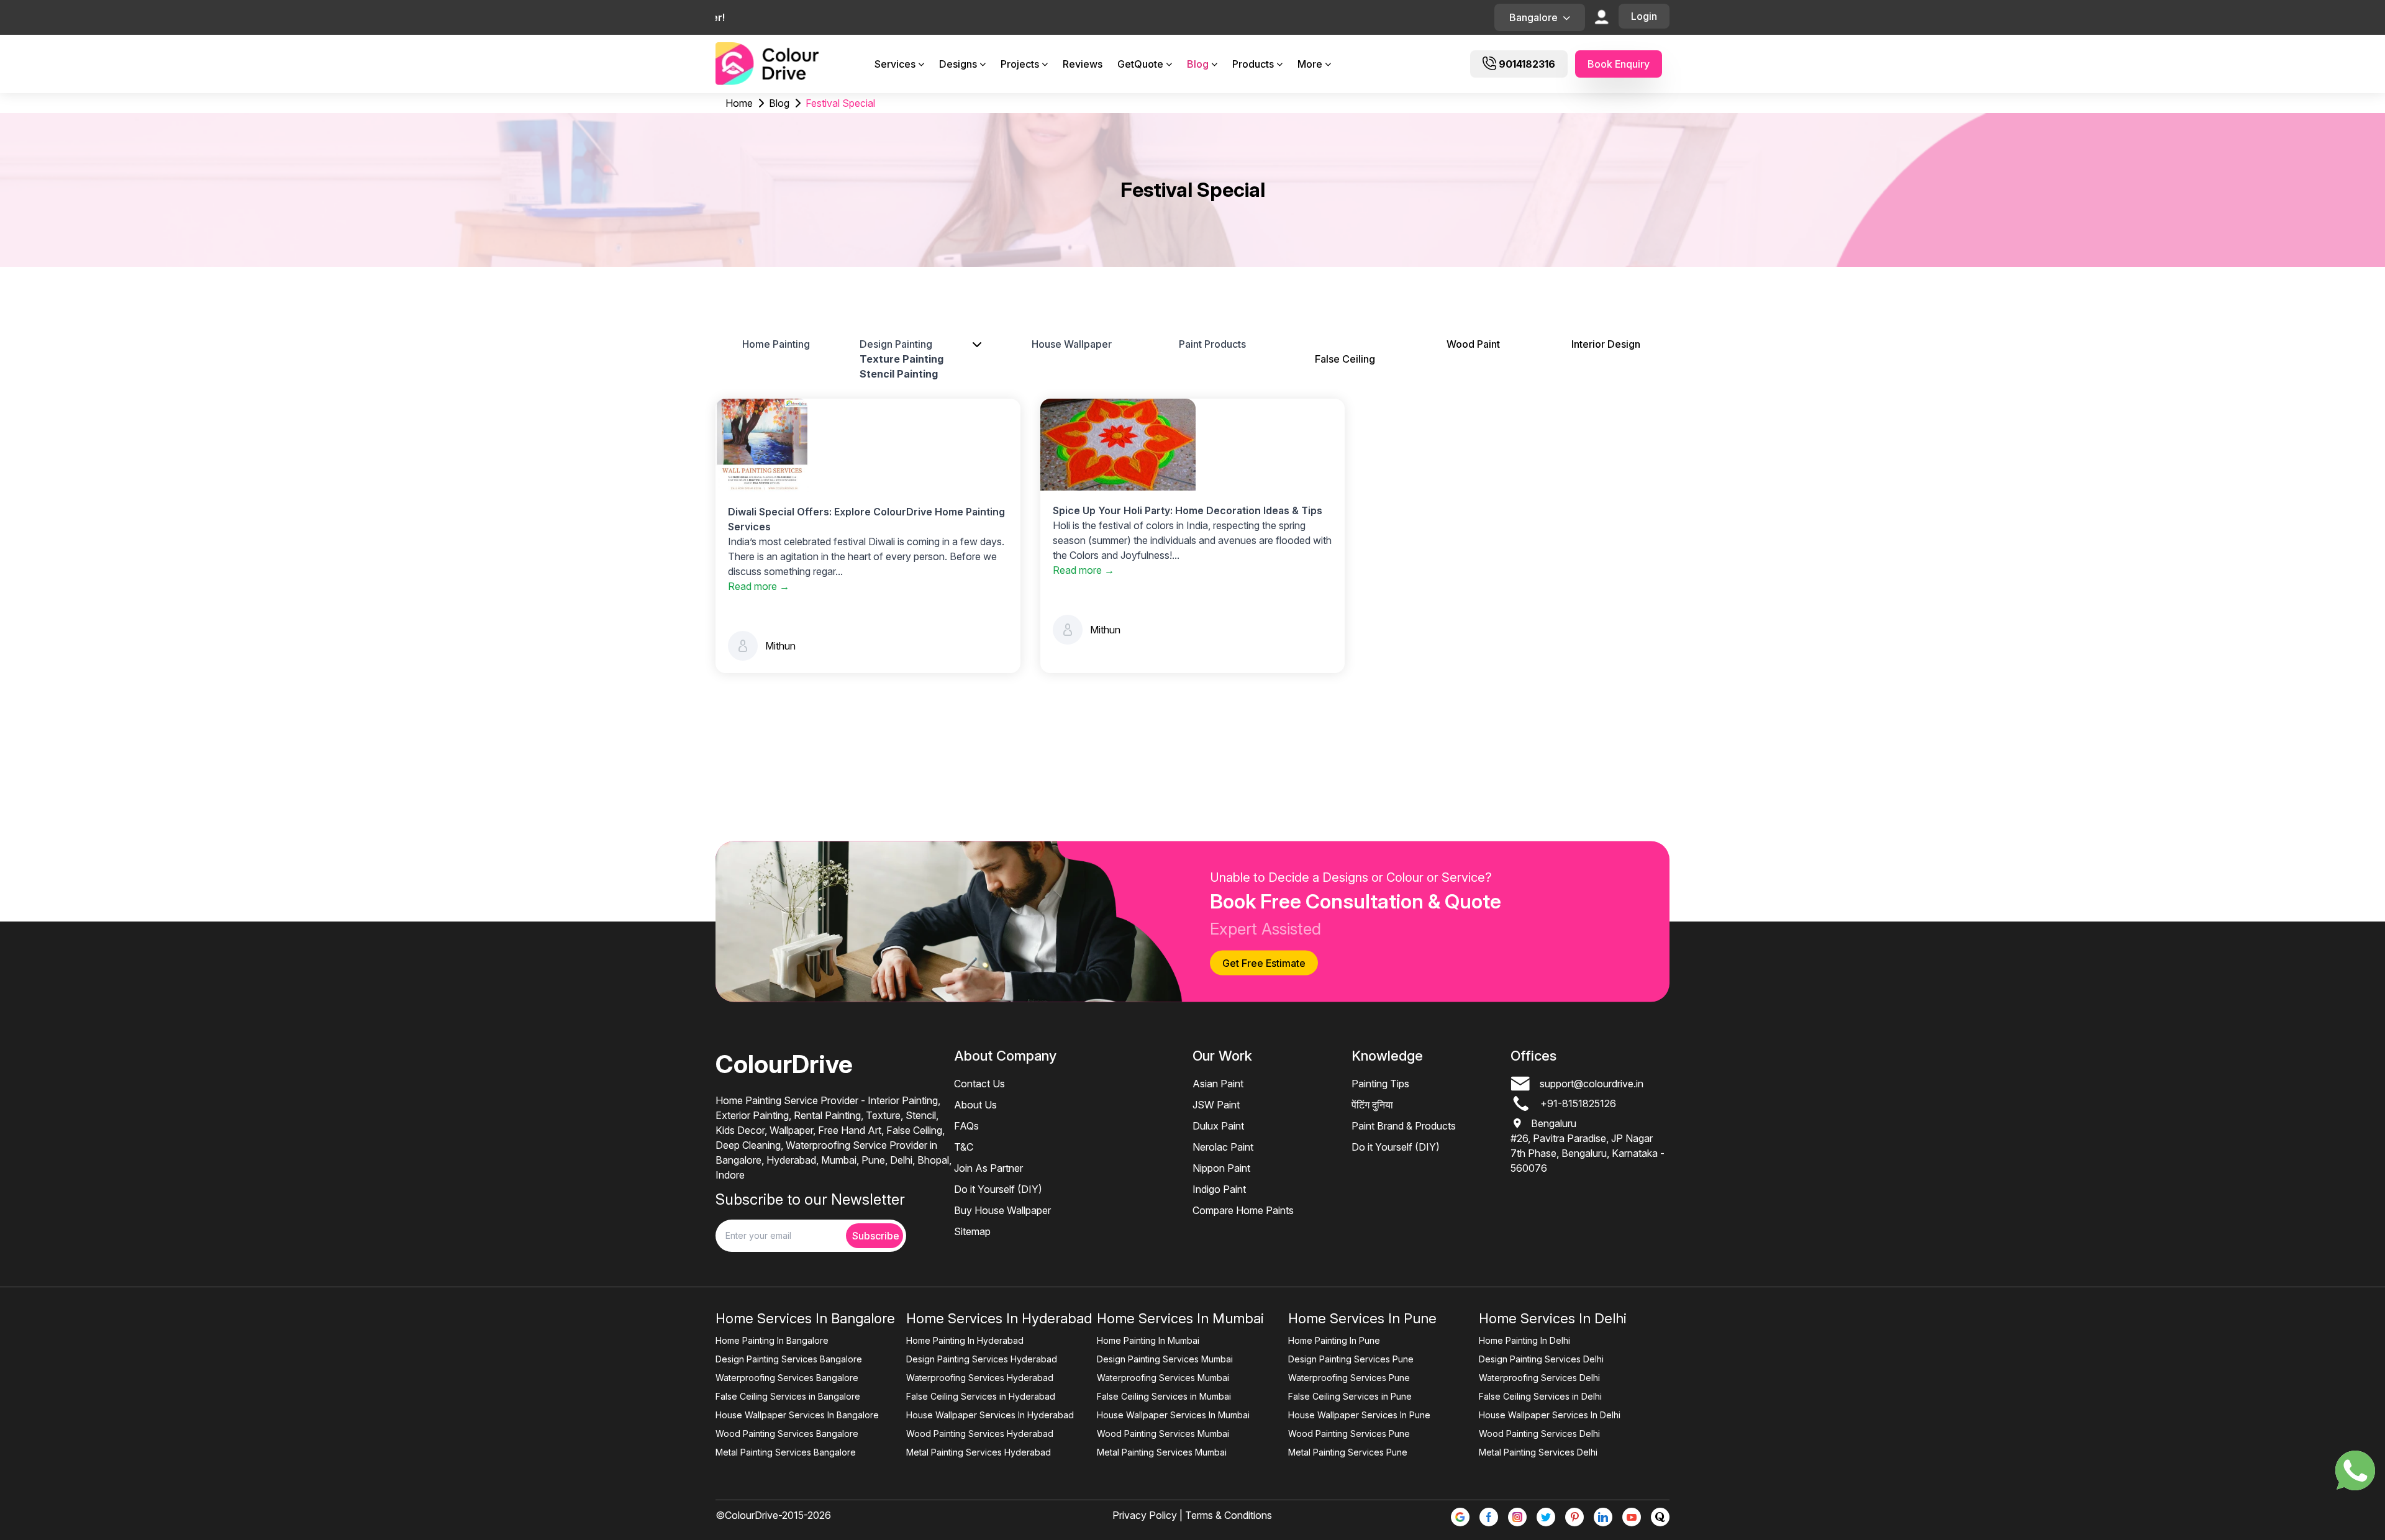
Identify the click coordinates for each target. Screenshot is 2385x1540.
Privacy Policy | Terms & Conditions (1192, 1515)
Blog (1198, 64)
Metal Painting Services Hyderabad (979, 1452)
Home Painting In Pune (1334, 1340)
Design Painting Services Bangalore (789, 1359)
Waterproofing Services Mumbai (1163, 1378)
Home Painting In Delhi (1524, 1340)
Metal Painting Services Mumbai (1162, 1452)
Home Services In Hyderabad (999, 1318)
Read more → (759, 586)
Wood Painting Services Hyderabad (980, 1434)
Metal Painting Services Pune (1348, 1452)
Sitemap (972, 1231)
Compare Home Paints (1243, 1210)
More (1310, 64)
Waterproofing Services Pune (1349, 1378)
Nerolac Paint (1223, 1147)
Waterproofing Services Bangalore (787, 1378)
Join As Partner (988, 1168)
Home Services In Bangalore (805, 1318)
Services (895, 64)
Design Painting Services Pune (1351, 1359)
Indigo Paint (1219, 1189)
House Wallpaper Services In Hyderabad (990, 1415)
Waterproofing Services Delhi (1539, 1378)
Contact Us (979, 1084)
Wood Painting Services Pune (1349, 1434)
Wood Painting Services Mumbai (1163, 1434)
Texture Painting (902, 359)
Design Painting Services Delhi (1541, 1359)
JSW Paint (1216, 1105)
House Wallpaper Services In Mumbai (1173, 1415)
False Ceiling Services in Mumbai (1164, 1396)
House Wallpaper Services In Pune (1359, 1415)
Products (1253, 64)
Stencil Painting (899, 374)
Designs (958, 64)
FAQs (966, 1126)
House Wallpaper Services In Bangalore (797, 1415)
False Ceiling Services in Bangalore (788, 1396)
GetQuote (1140, 64)
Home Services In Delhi (1553, 1318)
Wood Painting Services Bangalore (787, 1434)
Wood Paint (1473, 344)
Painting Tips (1380, 1084)
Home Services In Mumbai (1180, 1318)
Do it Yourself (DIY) (998, 1189)
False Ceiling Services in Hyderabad (981, 1396)
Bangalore (1533, 17)
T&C (964, 1147)
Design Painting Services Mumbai (1165, 1359)
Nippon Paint (1221, 1168)
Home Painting (776, 344)
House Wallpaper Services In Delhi (1550, 1415)
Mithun (780, 646)
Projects (1020, 64)
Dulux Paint (1218, 1126)
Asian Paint (1218, 1084)
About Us (975, 1105)
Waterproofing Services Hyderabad (980, 1378)
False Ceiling (1345, 359)
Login (1644, 16)
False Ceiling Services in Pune (1350, 1396)
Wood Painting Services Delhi (1539, 1434)
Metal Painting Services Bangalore (786, 1452)
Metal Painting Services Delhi (1538, 1452)
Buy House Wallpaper (1002, 1210)
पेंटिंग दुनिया (1372, 1105)
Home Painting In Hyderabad (965, 1340)
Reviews (1083, 64)
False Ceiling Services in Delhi (1540, 1396)
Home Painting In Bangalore (772, 1340)
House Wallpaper (1072, 344)
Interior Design (1606, 344)
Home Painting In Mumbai (1148, 1340)
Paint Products (1212, 344)
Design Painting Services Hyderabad (982, 1359)
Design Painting (896, 344)
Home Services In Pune (1362, 1318)
